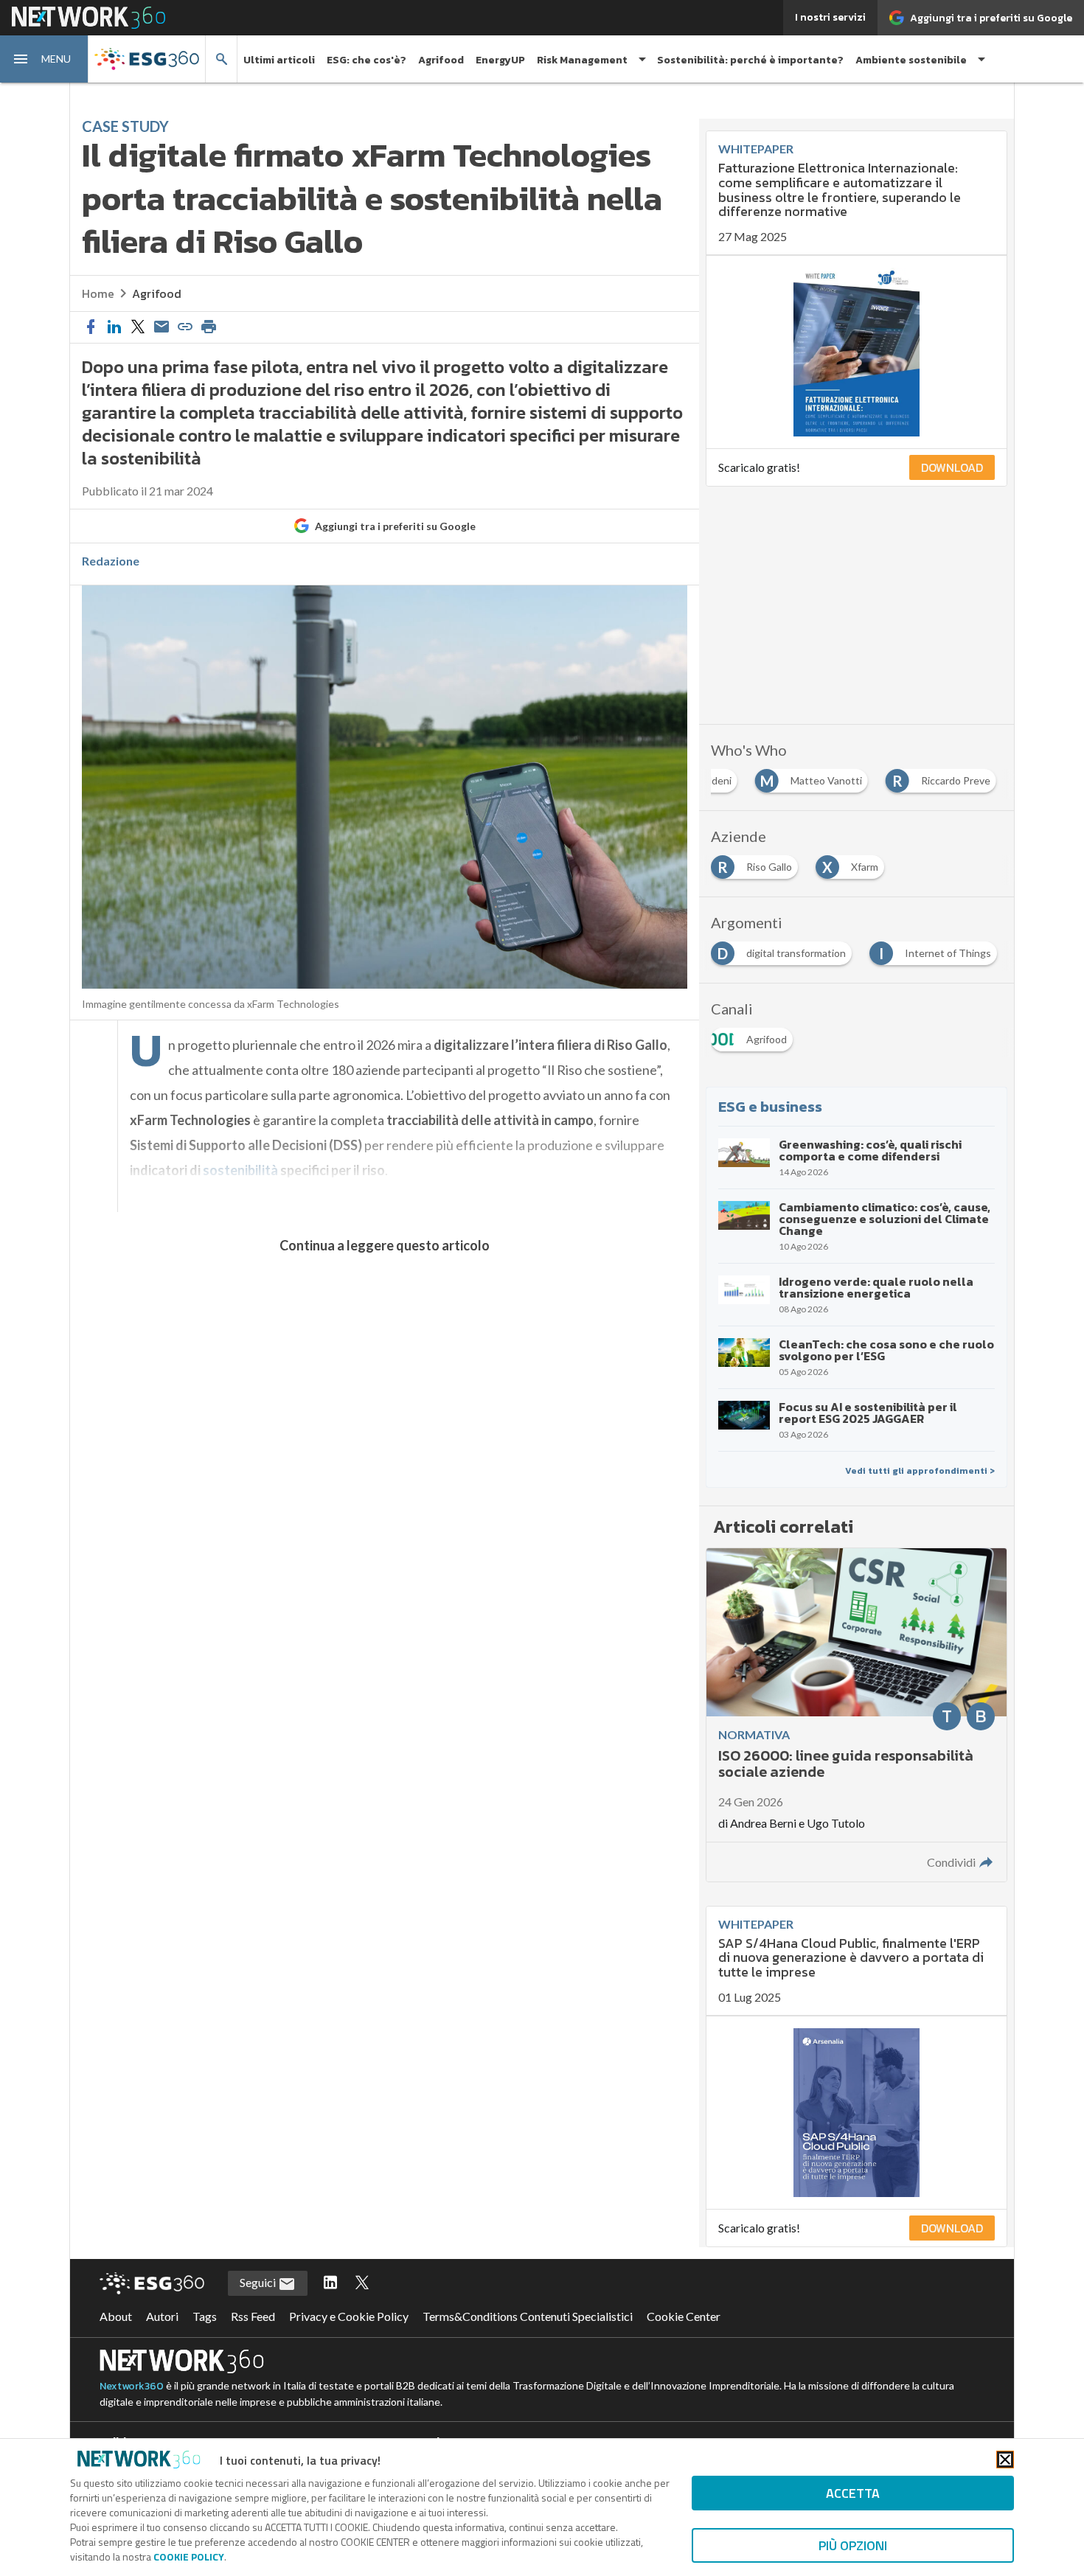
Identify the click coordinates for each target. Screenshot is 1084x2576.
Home (98, 293)
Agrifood (441, 60)
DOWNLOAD (952, 467)
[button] (44, 59)
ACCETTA (853, 2493)
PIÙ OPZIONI (853, 2545)
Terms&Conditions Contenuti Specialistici (528, 2316)
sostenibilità (240, 1170)
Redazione (111, 561)
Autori (162, 2316)
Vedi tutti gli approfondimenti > (920, 1471)
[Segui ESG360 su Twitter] (362, 2283)
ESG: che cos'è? (366, 60)
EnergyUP (500, 60)
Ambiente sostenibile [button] (911, 60)
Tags (205, 2316)
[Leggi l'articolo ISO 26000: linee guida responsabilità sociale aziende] (856, 1715)
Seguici (259, 2282)
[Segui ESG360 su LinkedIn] (330, 2283)
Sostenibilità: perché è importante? (750, 60)
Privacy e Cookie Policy (349, 2316)
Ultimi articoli (279, 60)
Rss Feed (253, 2316)
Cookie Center (684, 2316)
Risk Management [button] (582, 60)
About (116, 2316)
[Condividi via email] (161, 327)
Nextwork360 (132, 2386)
